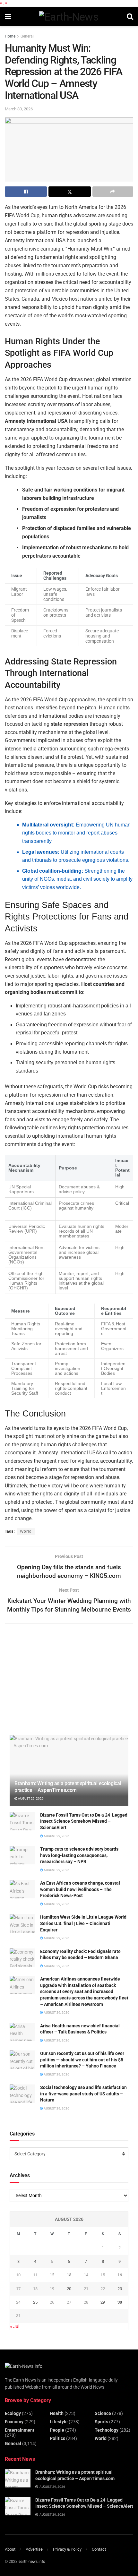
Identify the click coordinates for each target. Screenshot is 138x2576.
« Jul (15, 2326)
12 (52, 2275)
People (57, 2430)
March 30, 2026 (19, 109)
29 (103, 2302)
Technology (107, 2430)
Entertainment (20, 2430)
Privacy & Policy (67, 2549)
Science (103, 2413)
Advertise (34, 2549)
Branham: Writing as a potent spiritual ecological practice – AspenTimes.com (68, 1787)
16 (120, 2275)
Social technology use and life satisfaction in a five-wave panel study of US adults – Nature (83, 2094)
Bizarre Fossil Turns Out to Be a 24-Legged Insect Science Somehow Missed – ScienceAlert (84, 1821)
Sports (101, 2422)
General (27, 36)
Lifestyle (59, 2422)
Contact (99, 2549)
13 (69, 2275)
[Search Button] (130, 17)
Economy (14, 2422)
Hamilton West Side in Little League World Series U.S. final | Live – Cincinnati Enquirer (83, 1923)
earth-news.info (32, 2562)
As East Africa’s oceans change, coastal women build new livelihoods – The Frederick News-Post (80, 1889)
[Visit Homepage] (69, 17)
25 (35, 2302)
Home (10, 36)
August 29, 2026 (30, 1798)
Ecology (13, 2413)
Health (57, 2413)
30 (120, 2302)
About (10, 2549)
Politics (57, 2438)
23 (120, 2289)
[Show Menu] (8, 17)
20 (69, 2289)
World (26, 1531)
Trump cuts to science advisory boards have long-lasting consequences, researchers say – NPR (79, 1855)
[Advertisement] (58, 1683)
